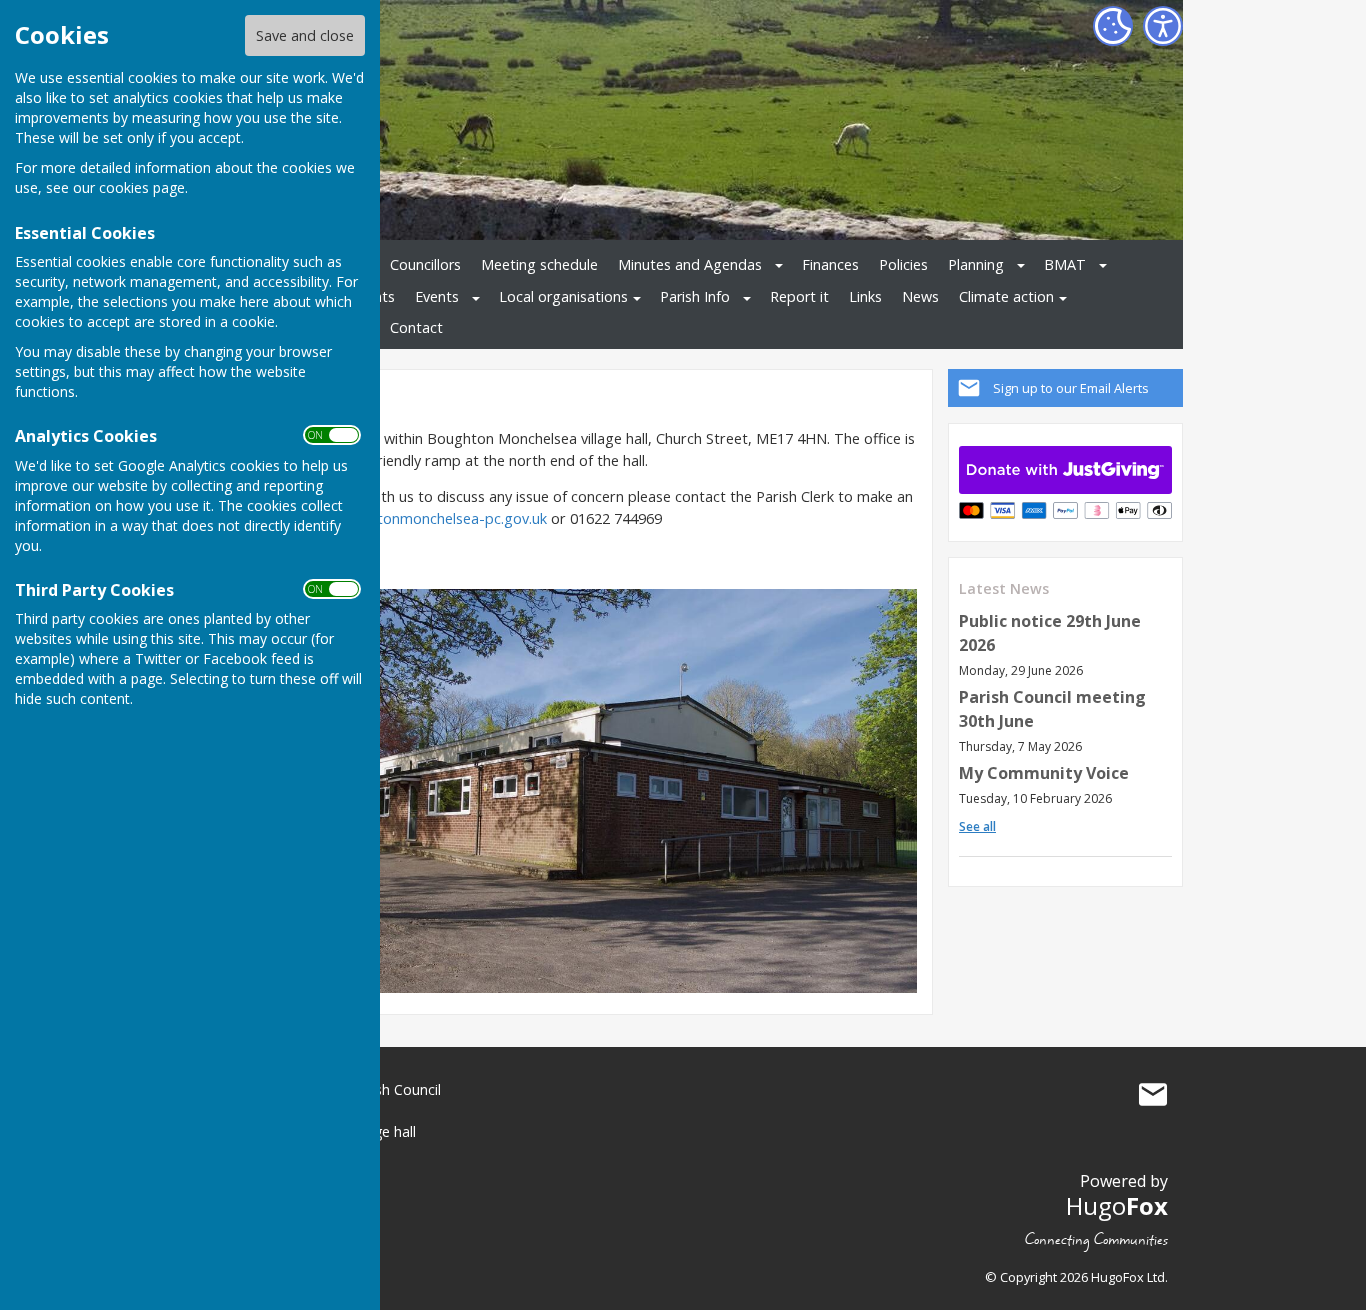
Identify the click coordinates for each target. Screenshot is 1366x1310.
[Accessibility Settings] (1163, 26)
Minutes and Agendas (690, 264)
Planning (976, 264)
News (920, 296)
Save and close (305, 35)
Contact (416, 327)
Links (865, 296)
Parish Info (695, 296)
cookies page (142, 187)
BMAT (1065, 264)
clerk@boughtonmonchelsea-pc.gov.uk (418, 518)
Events (437, 296)
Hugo (1117, 1205)
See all (977, 826)
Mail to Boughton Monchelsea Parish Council (1153, 1094)
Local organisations (563, 296)
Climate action (1006, 296)
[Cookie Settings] (1113, 26)
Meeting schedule (539, 264)
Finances (830, 264)
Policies (903, 264)
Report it (799, 296)
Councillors (425, 264)
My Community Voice (1044, 773)
